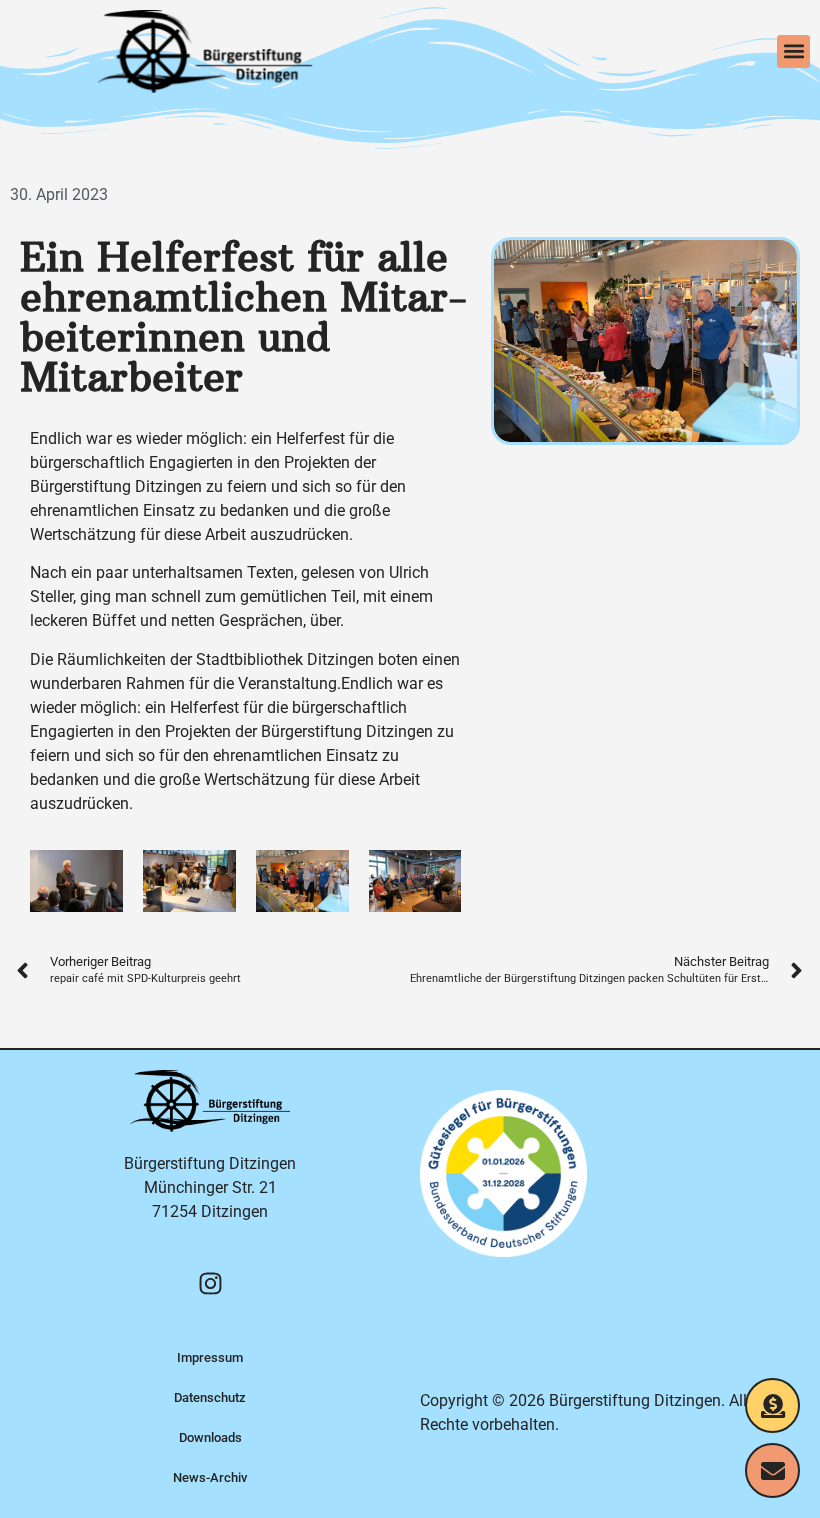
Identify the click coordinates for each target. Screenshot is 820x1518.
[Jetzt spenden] (772, 1405)
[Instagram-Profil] (210, 1283)
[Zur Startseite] (205, 51)
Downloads (210, 1437)
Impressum (210, 1357)
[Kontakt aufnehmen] (772, 1470)
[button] (793, 51)
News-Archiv (210, 1477)
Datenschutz (210, 1397)
